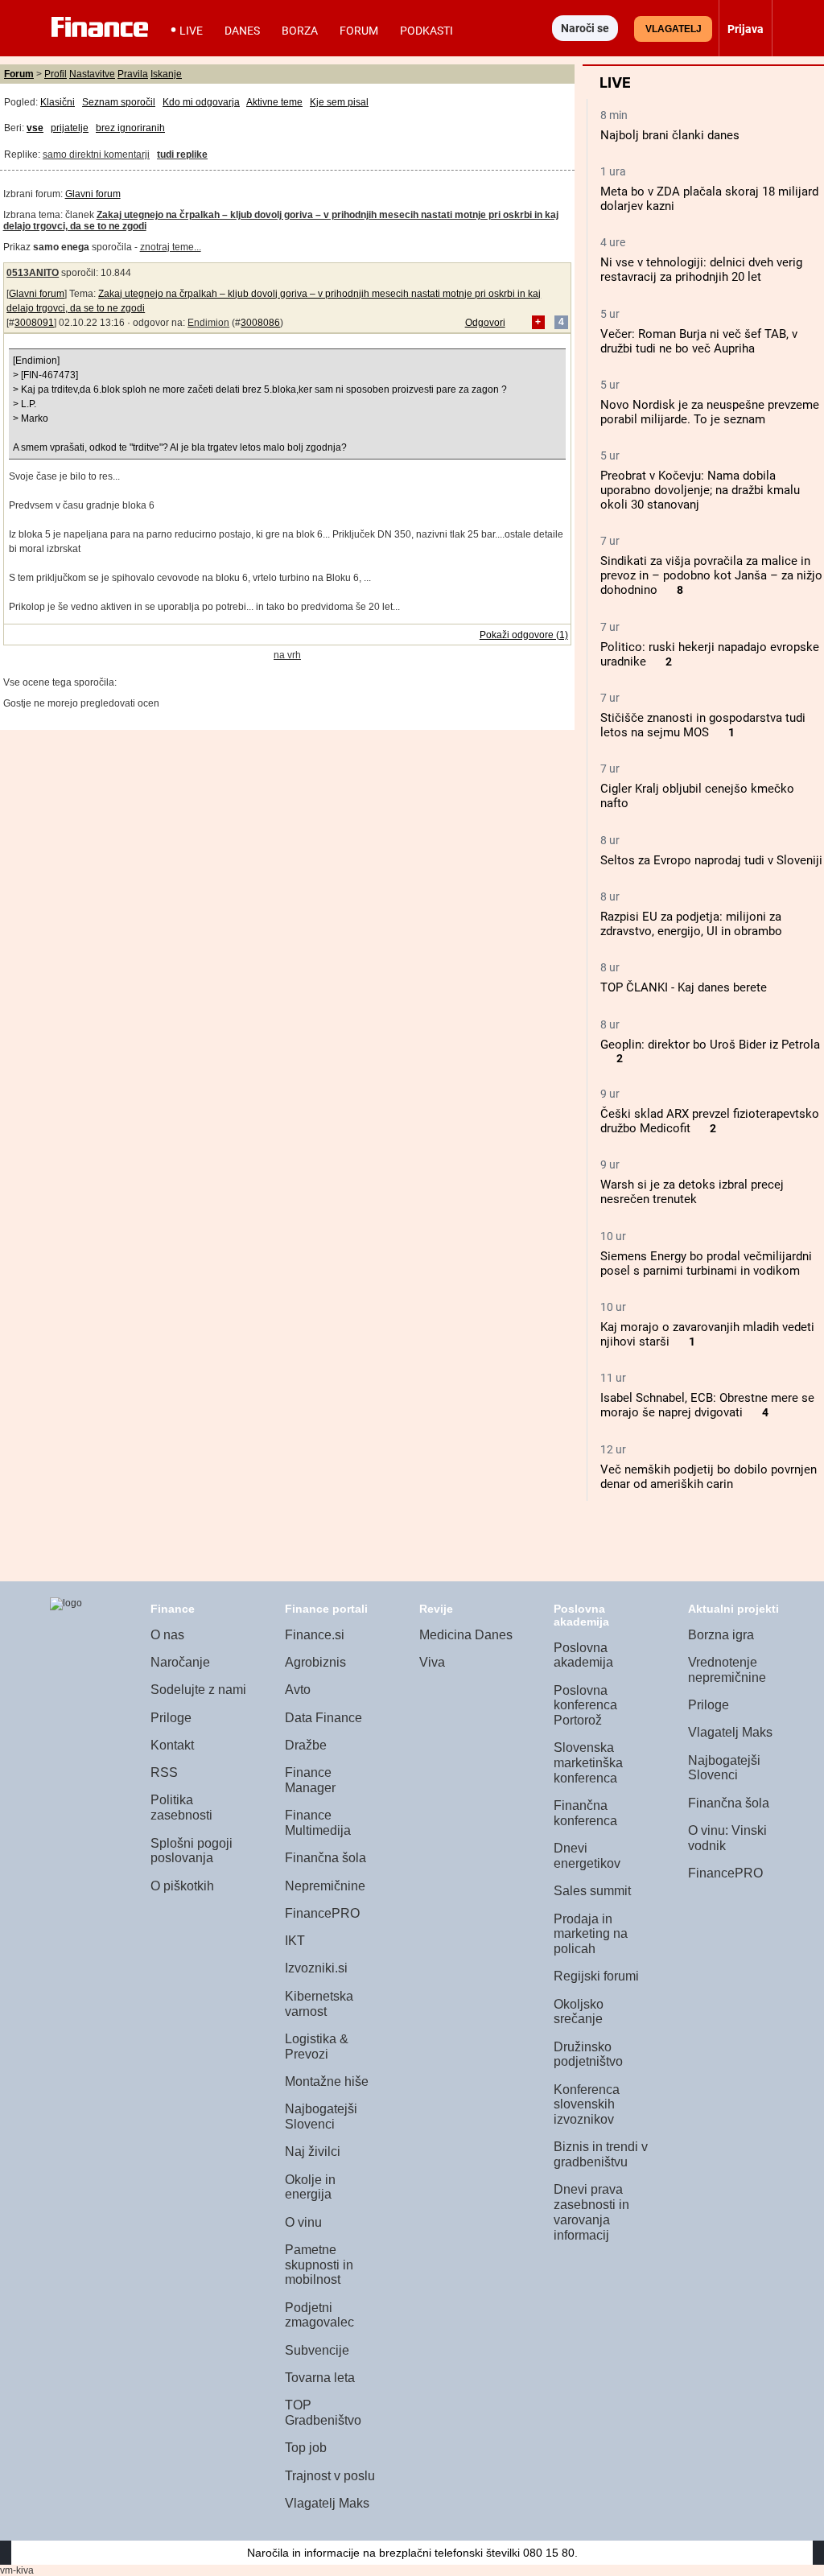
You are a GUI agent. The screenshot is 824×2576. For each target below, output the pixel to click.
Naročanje (180, 1662)
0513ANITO (33, 273)
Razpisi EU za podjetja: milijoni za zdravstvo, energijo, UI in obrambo (691, 924)
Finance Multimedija (318, 1823)
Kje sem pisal (339, 102)
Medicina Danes (466, 1635)
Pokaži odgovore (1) (524, 635)
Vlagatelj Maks (327, 2503)
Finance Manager (310, 1780)
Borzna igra (721, 1635)
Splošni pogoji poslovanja (192, 1851)
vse (35, 128)
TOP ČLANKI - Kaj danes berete (684, 987)
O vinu (303, 2222)
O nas (167, 1635)
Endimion (208, 323)
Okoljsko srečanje (579, 2012)
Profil (56, 74)
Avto (298, 1690)
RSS (164, 1772)
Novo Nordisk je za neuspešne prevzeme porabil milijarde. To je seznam (710, 412)
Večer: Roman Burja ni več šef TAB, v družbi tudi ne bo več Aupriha (699, 341)
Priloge (171, 1718)
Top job (306, 2448)
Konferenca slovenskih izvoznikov (587, 2104)
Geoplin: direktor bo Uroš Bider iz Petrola (710, 1045)
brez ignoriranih (130, 128)
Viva (432, 1662)
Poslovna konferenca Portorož (585, 1705)
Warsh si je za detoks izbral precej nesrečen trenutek (692, 1192)
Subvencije (317, 2350)
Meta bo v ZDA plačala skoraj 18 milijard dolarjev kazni (709, 199)
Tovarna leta (320, 2378)
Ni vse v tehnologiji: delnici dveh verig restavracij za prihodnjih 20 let (701, 270)
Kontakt (172, 1745)
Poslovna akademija (583, 1655)
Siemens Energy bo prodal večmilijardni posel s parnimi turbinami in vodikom (706, 1263)
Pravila (133, 74)
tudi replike (182, 155)
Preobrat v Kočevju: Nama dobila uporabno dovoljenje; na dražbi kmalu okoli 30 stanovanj (700, 490)
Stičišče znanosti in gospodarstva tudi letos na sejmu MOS (703, 725)
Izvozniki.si (316, 1968)
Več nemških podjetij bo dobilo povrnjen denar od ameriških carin (709, 1477)
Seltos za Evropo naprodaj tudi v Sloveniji (711, 860)
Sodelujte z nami (198, 1690)
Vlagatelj (674, 29)
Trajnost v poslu (330, 2476)
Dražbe (306, 1745)
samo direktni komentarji (96, 155)
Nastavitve (92, 74)
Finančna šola (325, 1858)
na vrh (287, 655)
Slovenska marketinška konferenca (588, 1762)
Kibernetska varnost (319, 2004)
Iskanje (166, 74)
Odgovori (485, 323)
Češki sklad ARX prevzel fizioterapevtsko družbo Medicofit (710, 1121)
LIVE (191, 31)
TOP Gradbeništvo (323, 2413)
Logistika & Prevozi (317, 2046)
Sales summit (592, 1891)
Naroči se (585, 28)
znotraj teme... (171, 247)
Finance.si (315, 1635)
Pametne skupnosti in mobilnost (319, 2265)
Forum (359, 31)
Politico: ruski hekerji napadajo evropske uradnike (710, 654)
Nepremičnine (325, 1886)
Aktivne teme (274, 102)
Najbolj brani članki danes (670, 135)
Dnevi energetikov (587, 1856)
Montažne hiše (327, 2081)
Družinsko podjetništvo (588, 2055)
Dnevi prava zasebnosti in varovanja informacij (591, 2212)
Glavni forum (93, 194)
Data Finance (323, 1718)
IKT (295, 1941)
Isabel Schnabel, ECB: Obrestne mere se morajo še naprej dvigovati (707, 1405)
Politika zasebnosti (181, 1807)
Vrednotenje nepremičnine (727, 1670)
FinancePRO (322, 1913)
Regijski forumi (596, 1976)
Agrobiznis (315, 1662)
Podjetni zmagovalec (319, 2315)
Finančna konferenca (585, 1813)
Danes (242, 31)
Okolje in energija (310, 2187)
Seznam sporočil (119, 102)
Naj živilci (313, 2151)
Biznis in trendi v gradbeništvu (601, 2154)
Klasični (58, 102)
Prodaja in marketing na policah (591, 1934)
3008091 (34, 323)
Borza (300, 31)
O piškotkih (182, 1886)
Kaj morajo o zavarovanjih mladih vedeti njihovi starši (707, 1334)
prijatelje (70, 128)
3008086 (260, 323)
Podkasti (426, 31)
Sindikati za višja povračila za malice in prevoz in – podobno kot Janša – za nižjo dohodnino (711, 575)
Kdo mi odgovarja (201, 102)
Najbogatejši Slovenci (321, 2116)
